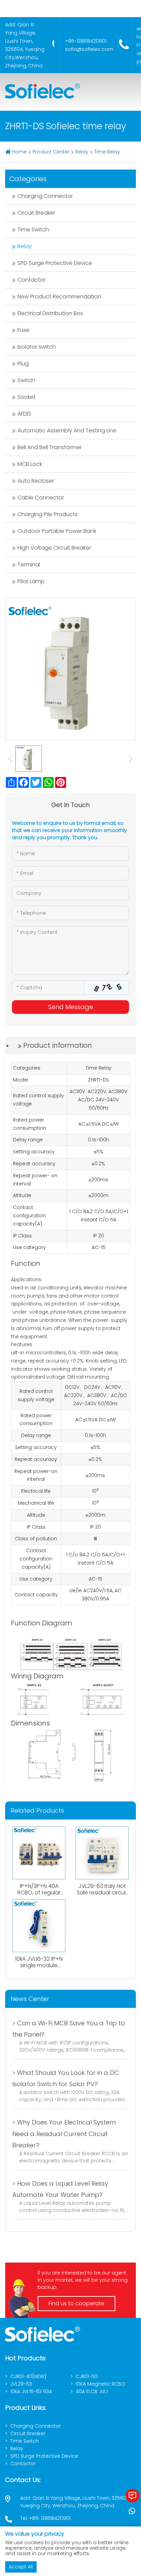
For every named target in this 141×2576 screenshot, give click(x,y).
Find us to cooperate (76, 2303)
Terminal (29, 565)
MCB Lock (30, 464)
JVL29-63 (21, 2384)
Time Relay (107, 152)
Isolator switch (37, 347)
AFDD (24, 414)
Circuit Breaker (36, 213)
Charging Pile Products (48, 514)
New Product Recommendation (59, 297)
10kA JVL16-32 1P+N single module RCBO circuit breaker (39, 1969)
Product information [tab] (58, 1045)
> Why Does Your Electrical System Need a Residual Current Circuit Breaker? (64, 2134)
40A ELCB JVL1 (92, 2391)
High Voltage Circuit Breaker (54, 548)
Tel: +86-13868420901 (45, 2518)
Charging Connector (45, 196)
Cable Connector (41, 498)
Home (19, 152)
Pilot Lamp (31, 581)
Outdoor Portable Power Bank (57, 531)
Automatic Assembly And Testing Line (67, 431)
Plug (23, 364)
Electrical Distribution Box (50, 313)
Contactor (31, 280)
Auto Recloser (36, 481)
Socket (27, 397)
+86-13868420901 (86, 41)
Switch (26, 380)
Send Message (71, 1007)
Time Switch (33, 230)
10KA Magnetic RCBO (100, 2384)
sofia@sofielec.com (89, 49)
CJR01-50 (87, 2376)
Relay (82, 152)
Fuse (23, 330)
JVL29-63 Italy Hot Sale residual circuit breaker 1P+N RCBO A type (102, 1896)
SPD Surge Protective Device (55, 263)
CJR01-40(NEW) (28, 2376)
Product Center (51, 152)
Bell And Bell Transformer (50, 447)
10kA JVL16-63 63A (31, 2391)
